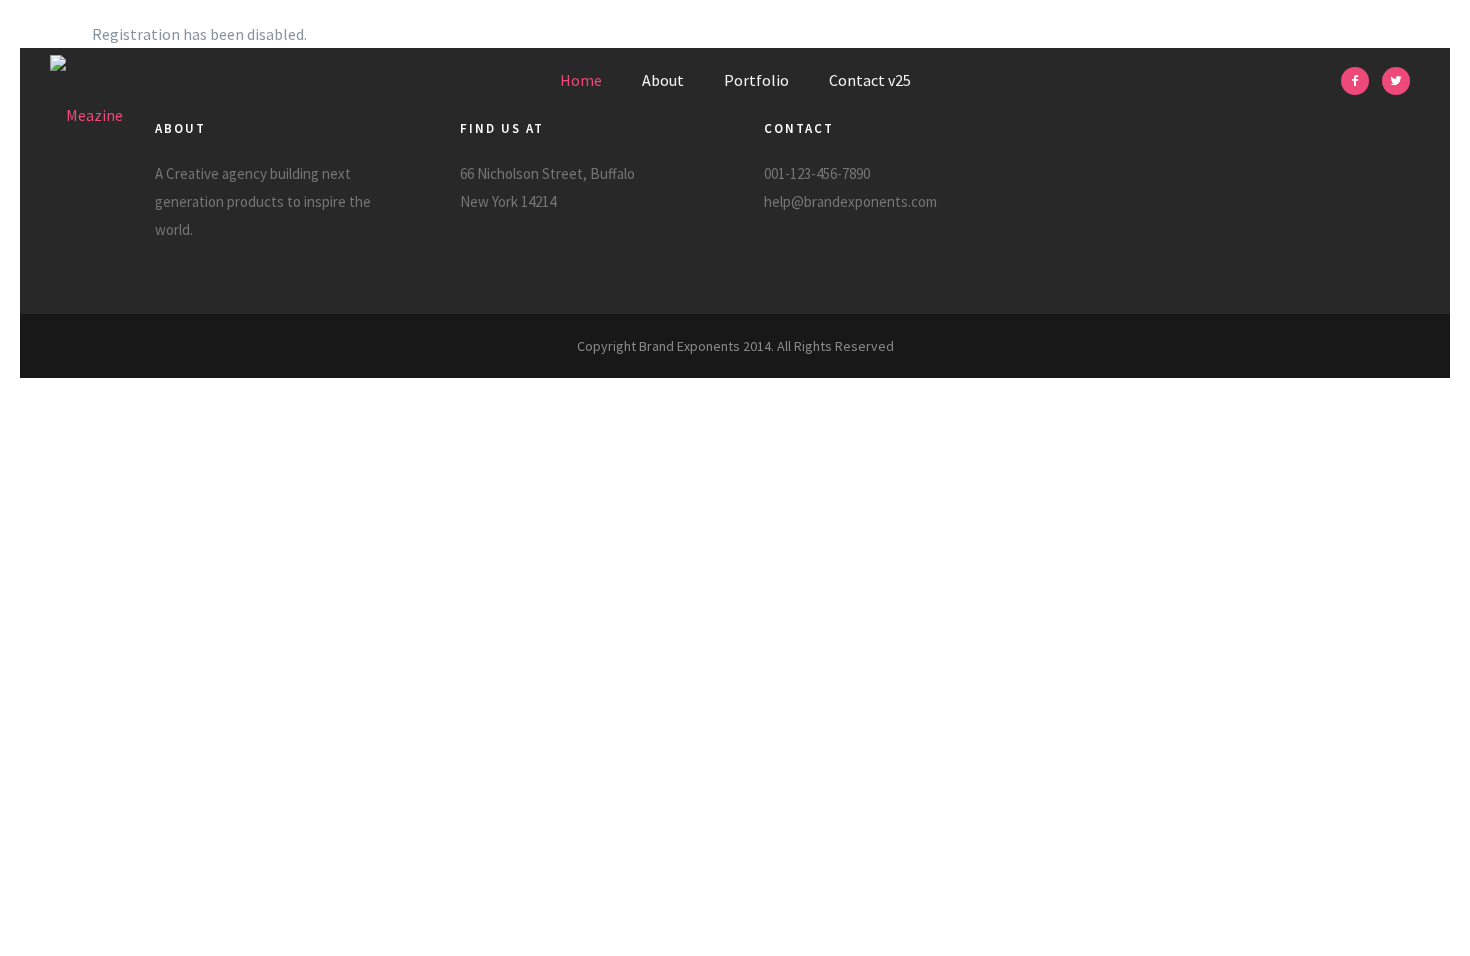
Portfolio (756, 80)
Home (581, 80)
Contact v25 (870, 80)
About (663, 80)
